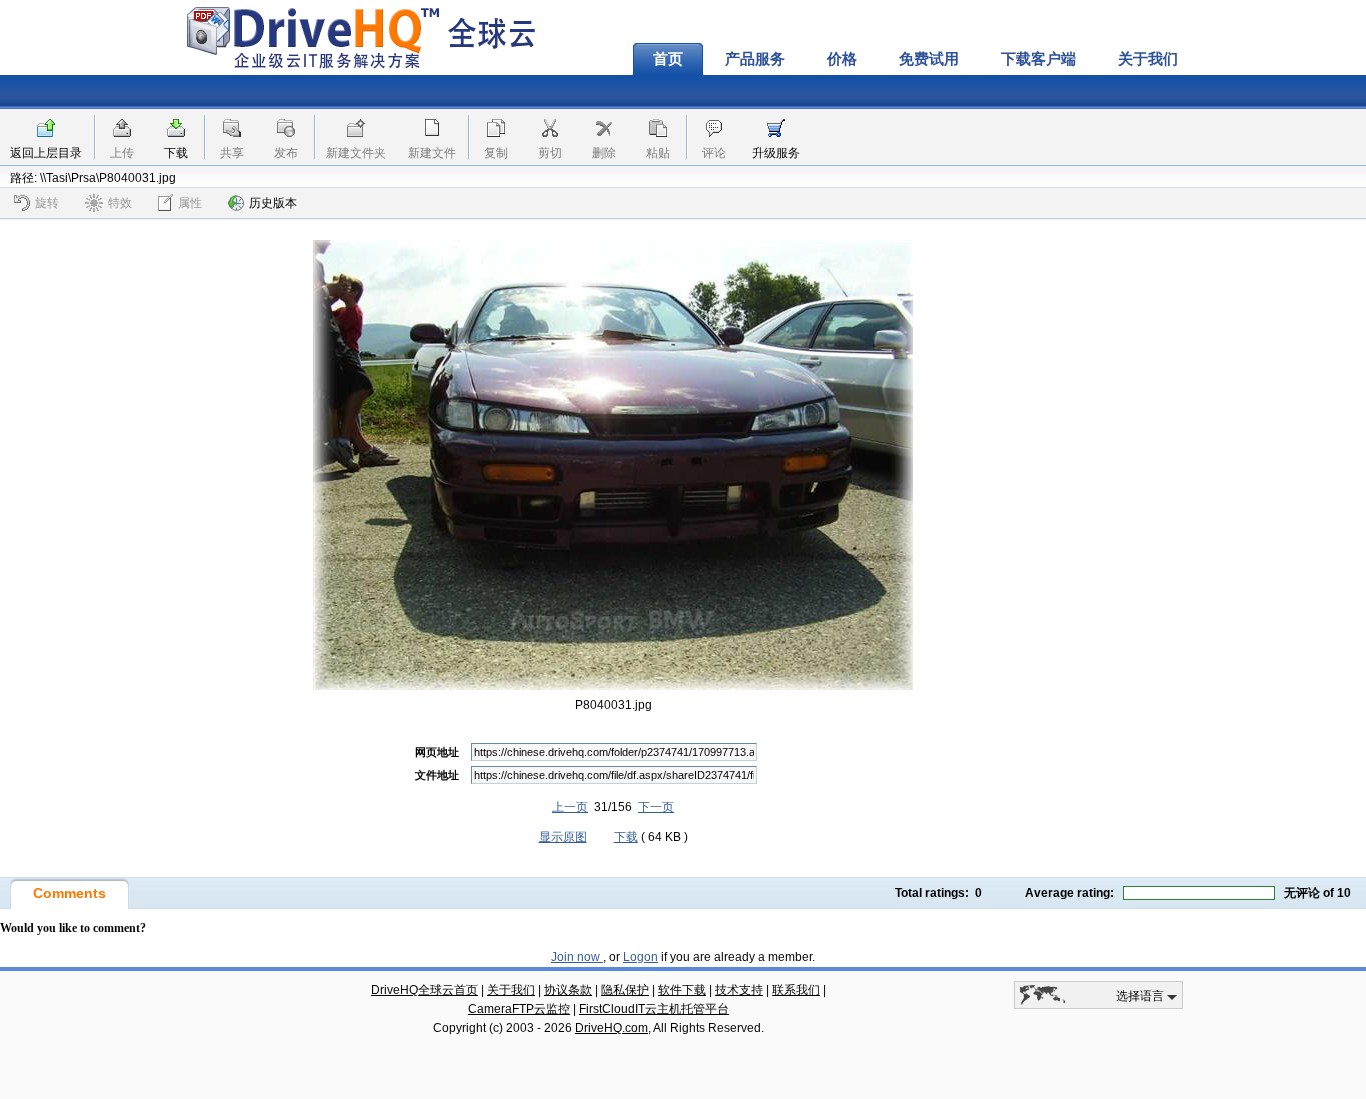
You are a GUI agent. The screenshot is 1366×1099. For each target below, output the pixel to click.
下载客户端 (1038, 59)
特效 (120, 203)
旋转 (47, 203)
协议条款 (568, 990)
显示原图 (563, 837)
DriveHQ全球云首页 (424, 990)
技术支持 (739, 990)
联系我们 (796, 990)
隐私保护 (625, 990)
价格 (842, 59)
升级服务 (776, 153)
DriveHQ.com (611, 1028)
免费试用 (929, 59)
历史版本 (273, 203)
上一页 (570, 807)
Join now (577, 957)
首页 (668, 59)
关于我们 (1148, 59)
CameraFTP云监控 (519, 1009)
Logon (640, 957)
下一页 (656, 807)
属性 (190, 203)
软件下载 (682, 990)
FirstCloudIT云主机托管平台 (654, 1009)
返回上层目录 (46, 153)
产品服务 (755, 59)
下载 (176, 153)
